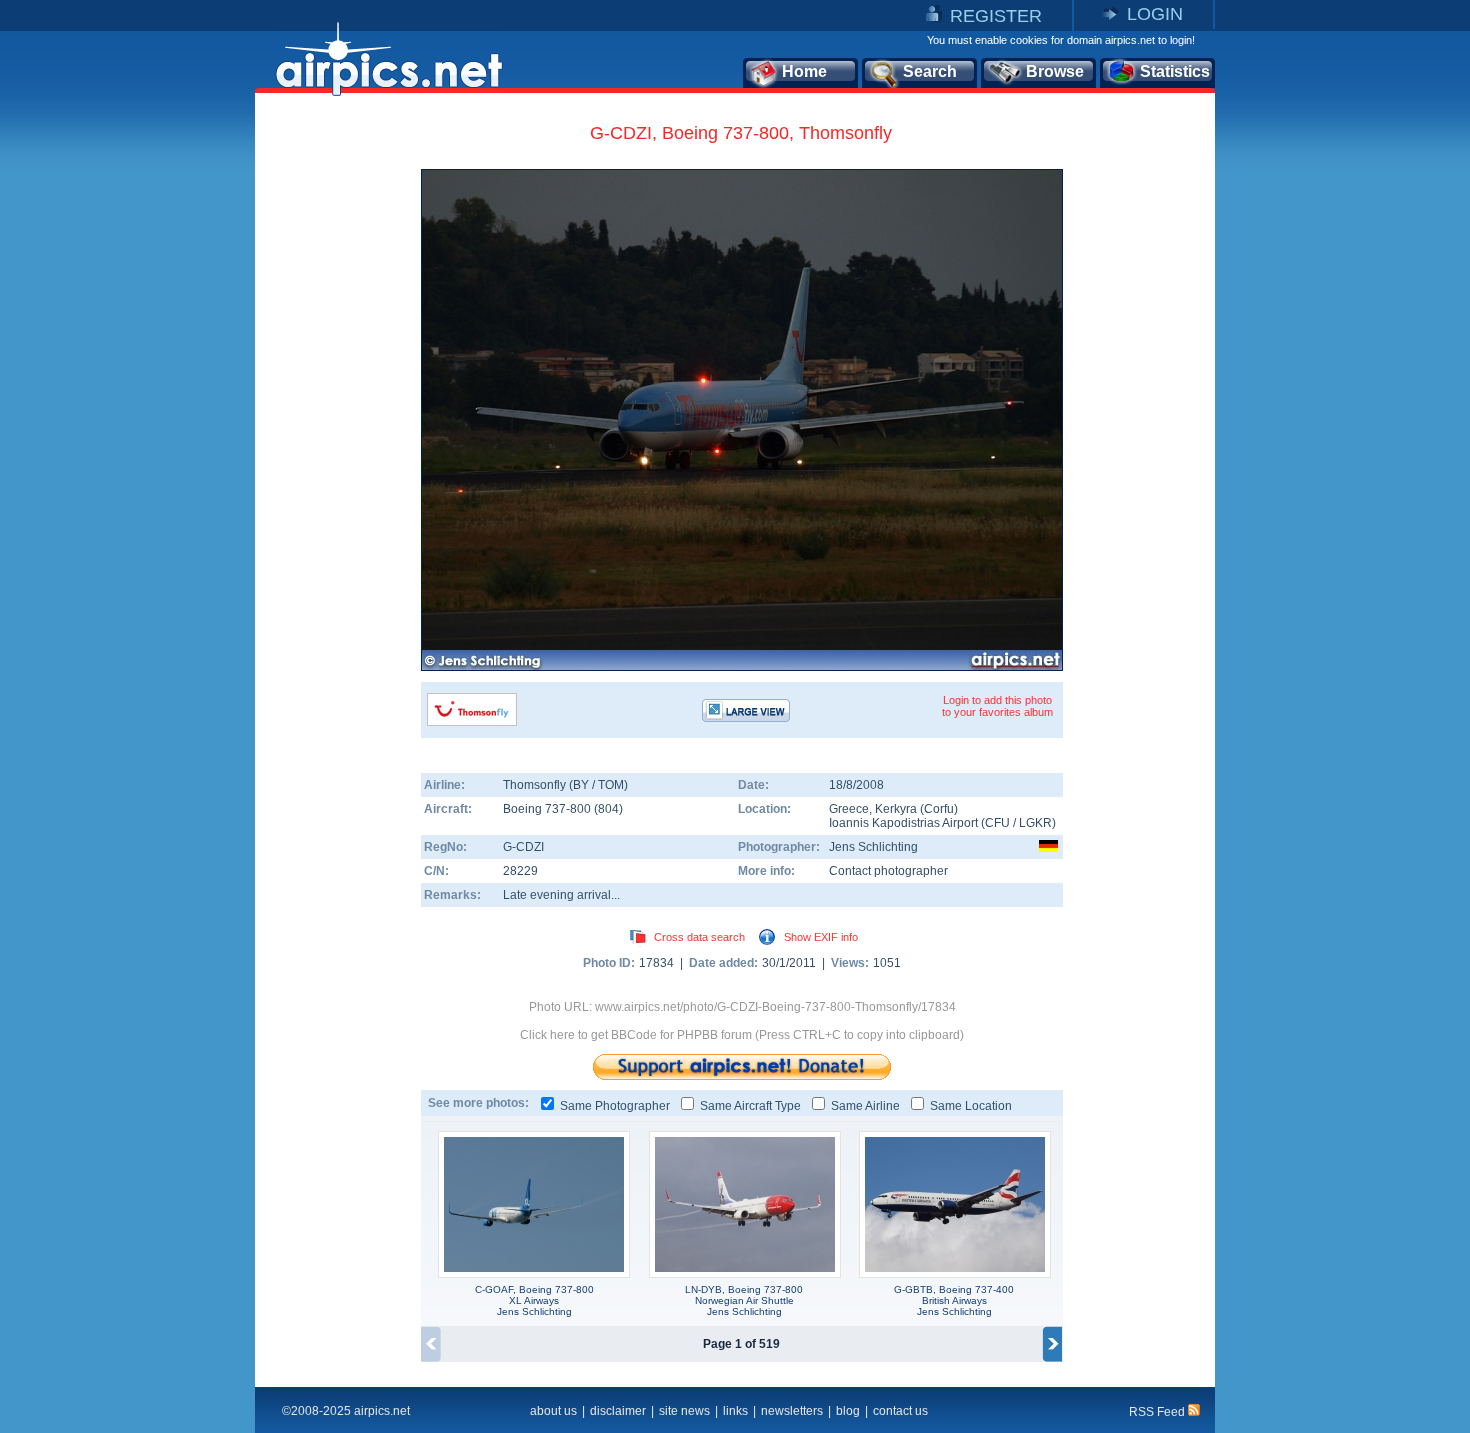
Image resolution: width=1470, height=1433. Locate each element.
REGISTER (996, 16)
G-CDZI (523, 847)
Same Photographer (615, 1106)
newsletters (792, 1411)
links (735, 1411)
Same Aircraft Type (750, 1106)
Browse (1055, 71)
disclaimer (618, 1411)
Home (804, 71)
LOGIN (1155, 14)
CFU (997, 823)
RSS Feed (1158, 1412)
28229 (520, 871)
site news (684, 1411)
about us (553, 1411)
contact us (900, 1411)
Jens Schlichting (873, 847)
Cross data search (699, 937)
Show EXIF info (821, 937)
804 (608, 809)
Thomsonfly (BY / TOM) (565, 785)
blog (848, 1411)
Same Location (971, 1106)
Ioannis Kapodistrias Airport (903, 823)
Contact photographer (888, 871)
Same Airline (865, 1106)
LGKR (1035, 823)
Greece (849, 809)
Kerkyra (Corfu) (916, 809)
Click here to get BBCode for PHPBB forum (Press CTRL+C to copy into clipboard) (742, 1035)
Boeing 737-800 (548, 809)
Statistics (1175, 71)
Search (930, 71)
